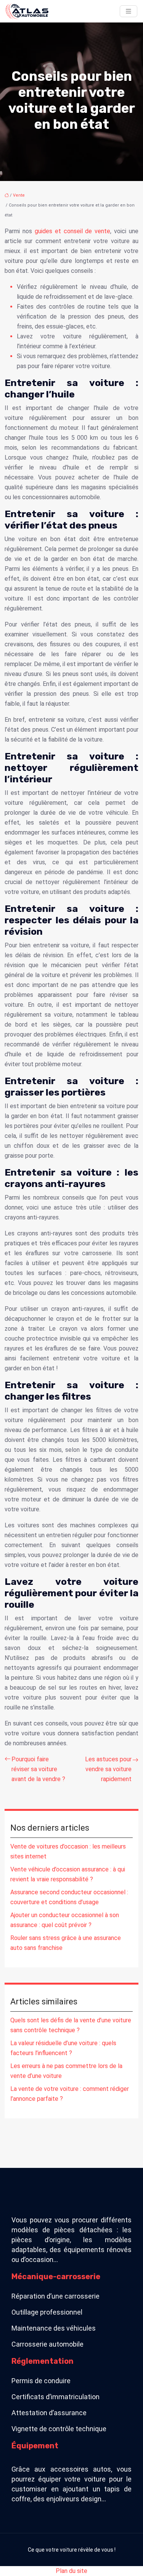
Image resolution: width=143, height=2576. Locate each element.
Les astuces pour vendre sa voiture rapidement (108, 1769)
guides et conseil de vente (73, 231)
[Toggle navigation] (129, 11)
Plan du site (71, 2571)
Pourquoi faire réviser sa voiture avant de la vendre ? (38, 1769)
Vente (19, 195)
